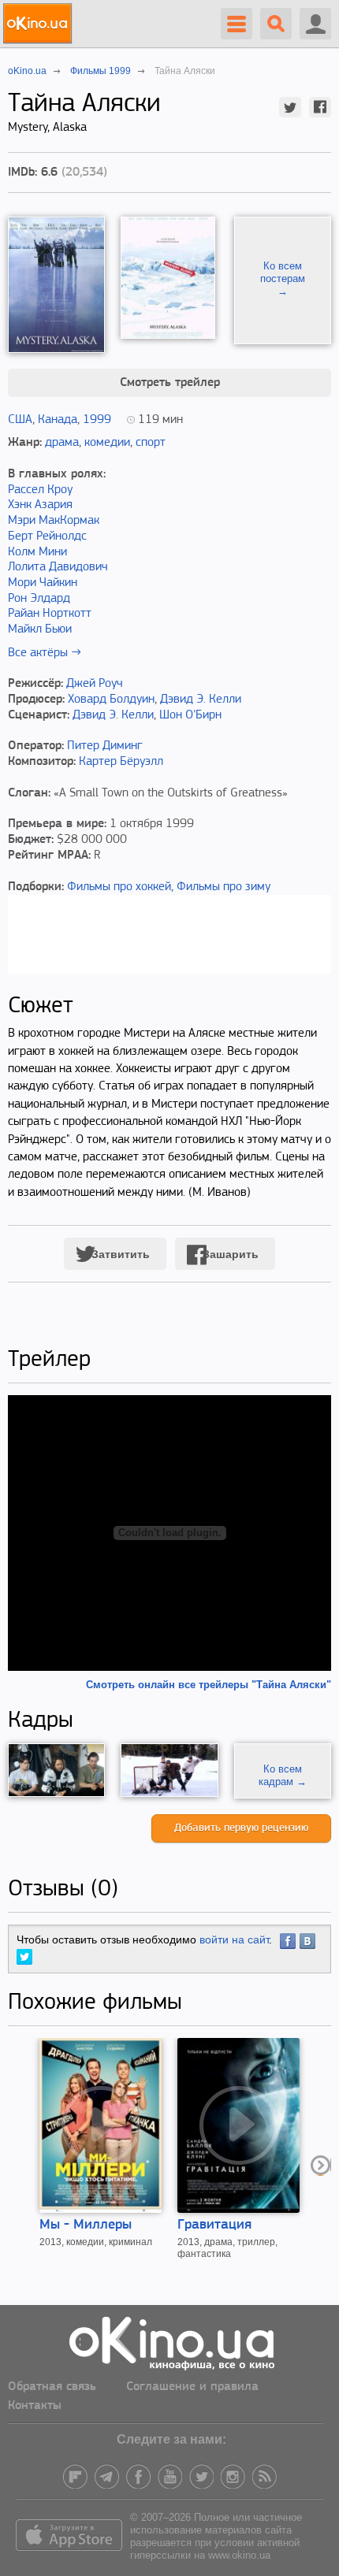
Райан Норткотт (50, 614)
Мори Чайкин (43, 583)
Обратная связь (52, 2387)
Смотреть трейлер (170, 383)
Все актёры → (45, 653)
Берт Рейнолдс (47, 536)
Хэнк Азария (40, 505)
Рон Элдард (39, 599)
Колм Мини (37, 552)
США (20, 420)
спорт (151, 443)
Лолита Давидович (58, 567)
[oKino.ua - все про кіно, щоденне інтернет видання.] (40, 24)
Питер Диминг (105, 746)
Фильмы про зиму (224, 887)
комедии (107, 443)
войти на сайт (234, 1939)
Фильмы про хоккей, (120, 887)
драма (62, 443)
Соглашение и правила (192, 2387)
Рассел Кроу (40, 490)
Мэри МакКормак (54, 521)
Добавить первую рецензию (241, 1828)
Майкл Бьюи (40, 629)
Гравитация (214, 2225)
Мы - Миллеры (86, 2225)
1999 (97, 420)
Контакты (35, 2406)
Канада (58, 420)
